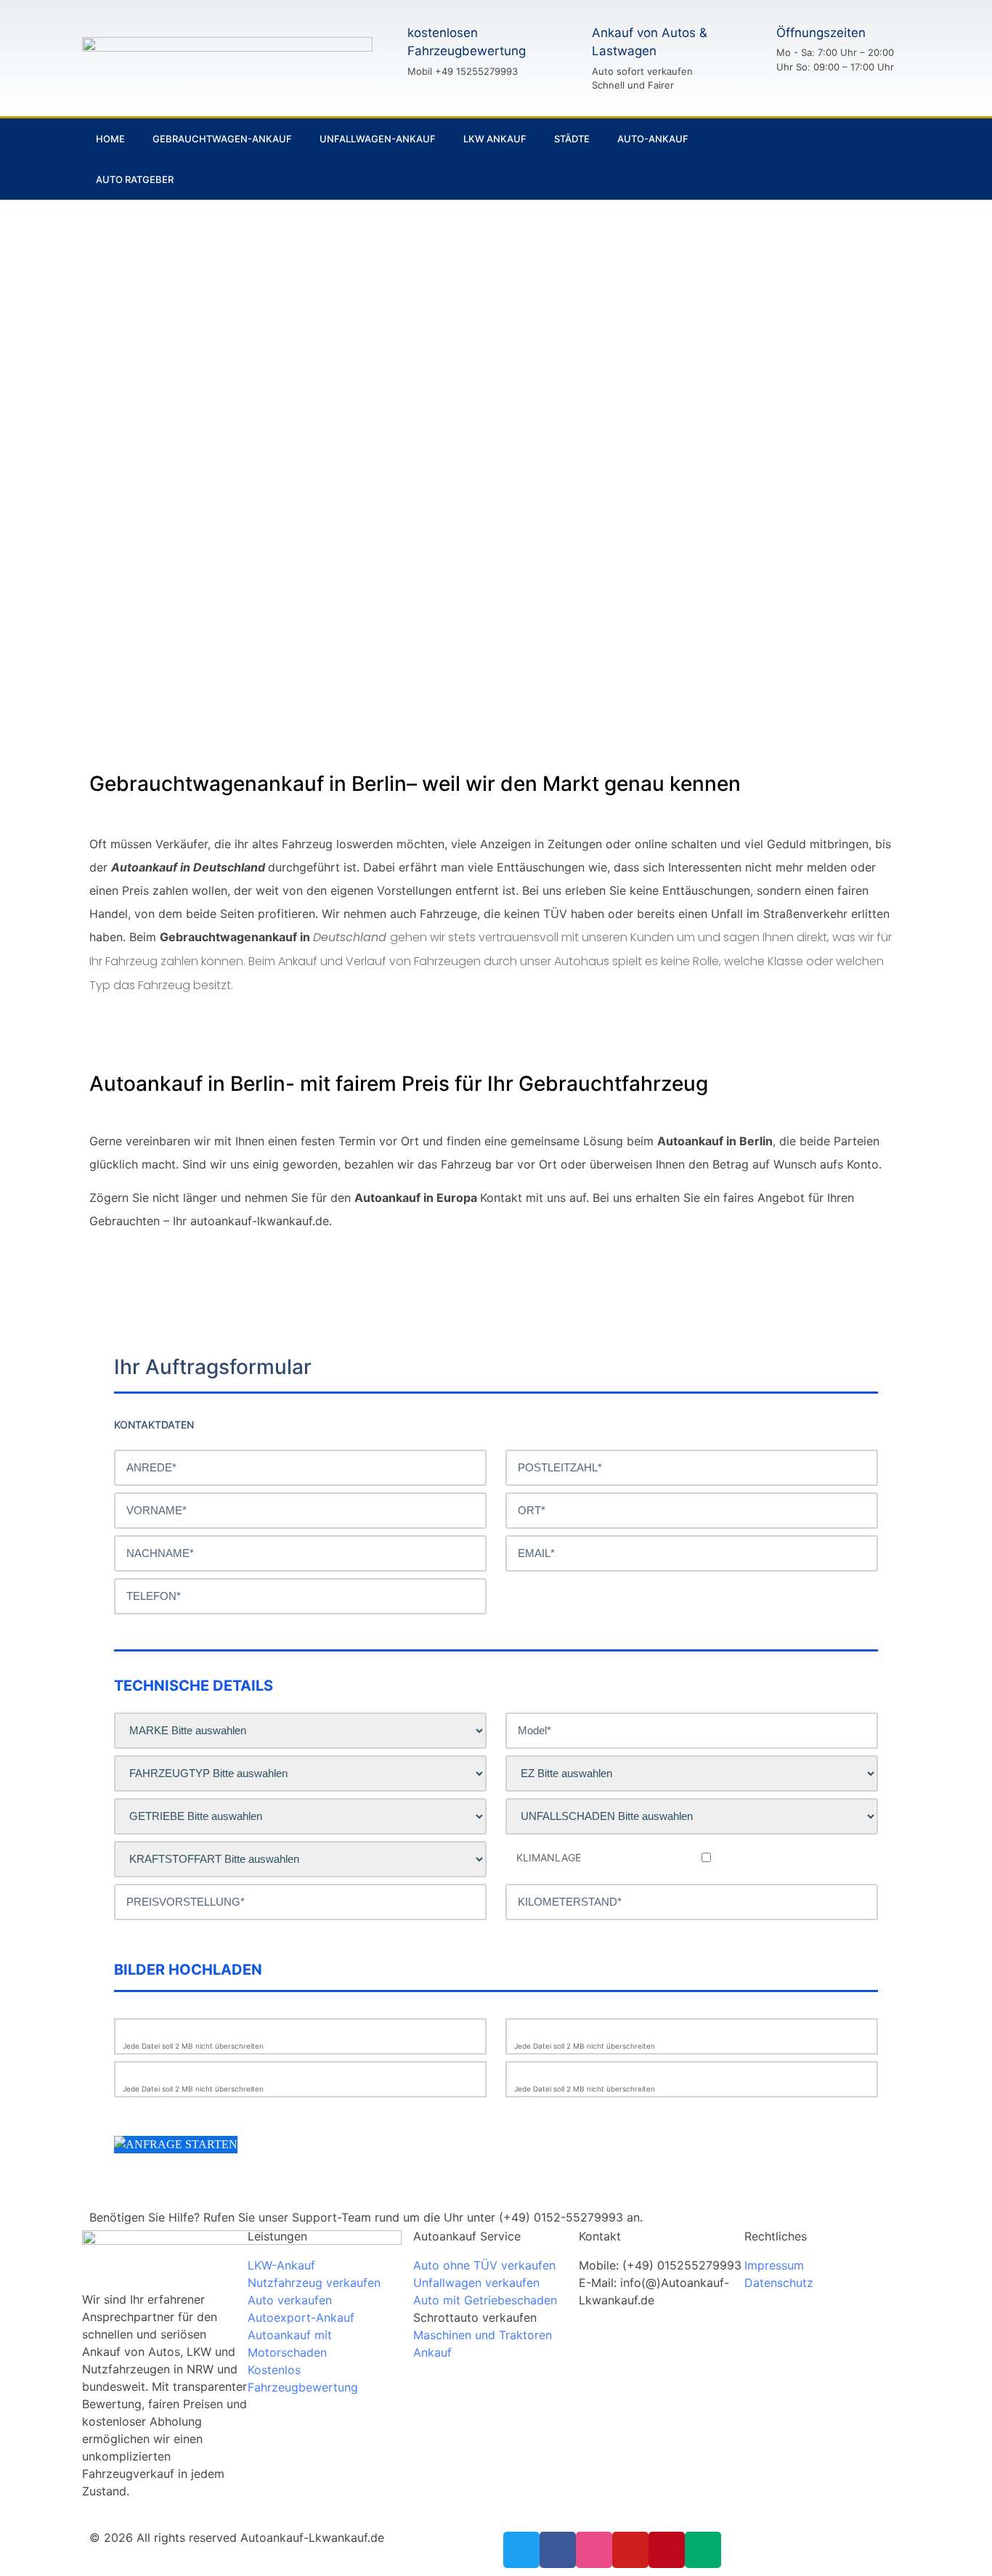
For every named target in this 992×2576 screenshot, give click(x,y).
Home (110, 139)
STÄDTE (572, 139)
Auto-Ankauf (653, 139)
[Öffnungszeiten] (751, 49)
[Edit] (878, 159)
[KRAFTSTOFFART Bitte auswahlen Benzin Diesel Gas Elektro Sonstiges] (300, 1859)
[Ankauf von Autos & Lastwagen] (566, 58)
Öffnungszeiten (821, 33)
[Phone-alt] (829, 159)
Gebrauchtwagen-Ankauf (222, 139)
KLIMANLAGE (549, 1858)
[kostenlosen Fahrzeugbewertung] (382, 51)
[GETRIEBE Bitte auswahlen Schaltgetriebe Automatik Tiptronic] (300, 1816)
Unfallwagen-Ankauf (378, 139)
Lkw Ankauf (495, 139)
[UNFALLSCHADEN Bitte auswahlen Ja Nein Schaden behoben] (692, 1816)
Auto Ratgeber (135, 179)
